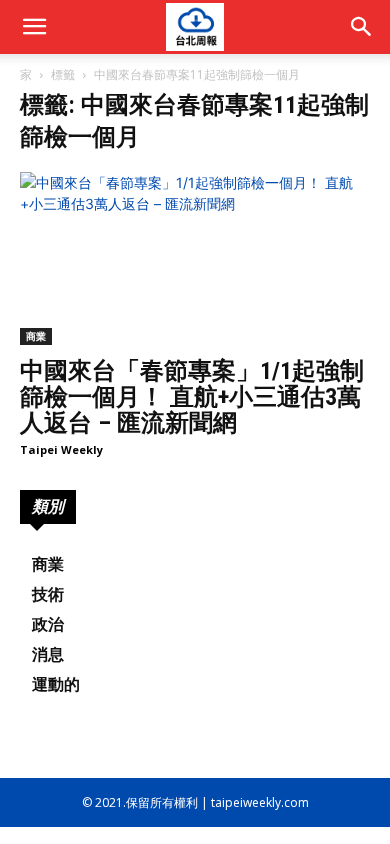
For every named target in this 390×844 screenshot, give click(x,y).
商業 (36, 336)
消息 (48, 654)
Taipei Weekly (61, 449)
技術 (48, 594)
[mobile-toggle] (34, 27)
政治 (48, 624)
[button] (362, 27)
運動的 (56, 684)
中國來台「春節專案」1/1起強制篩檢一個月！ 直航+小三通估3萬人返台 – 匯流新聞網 (192, 397)
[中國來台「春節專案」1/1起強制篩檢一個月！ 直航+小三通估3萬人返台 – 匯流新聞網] (195, 258)
